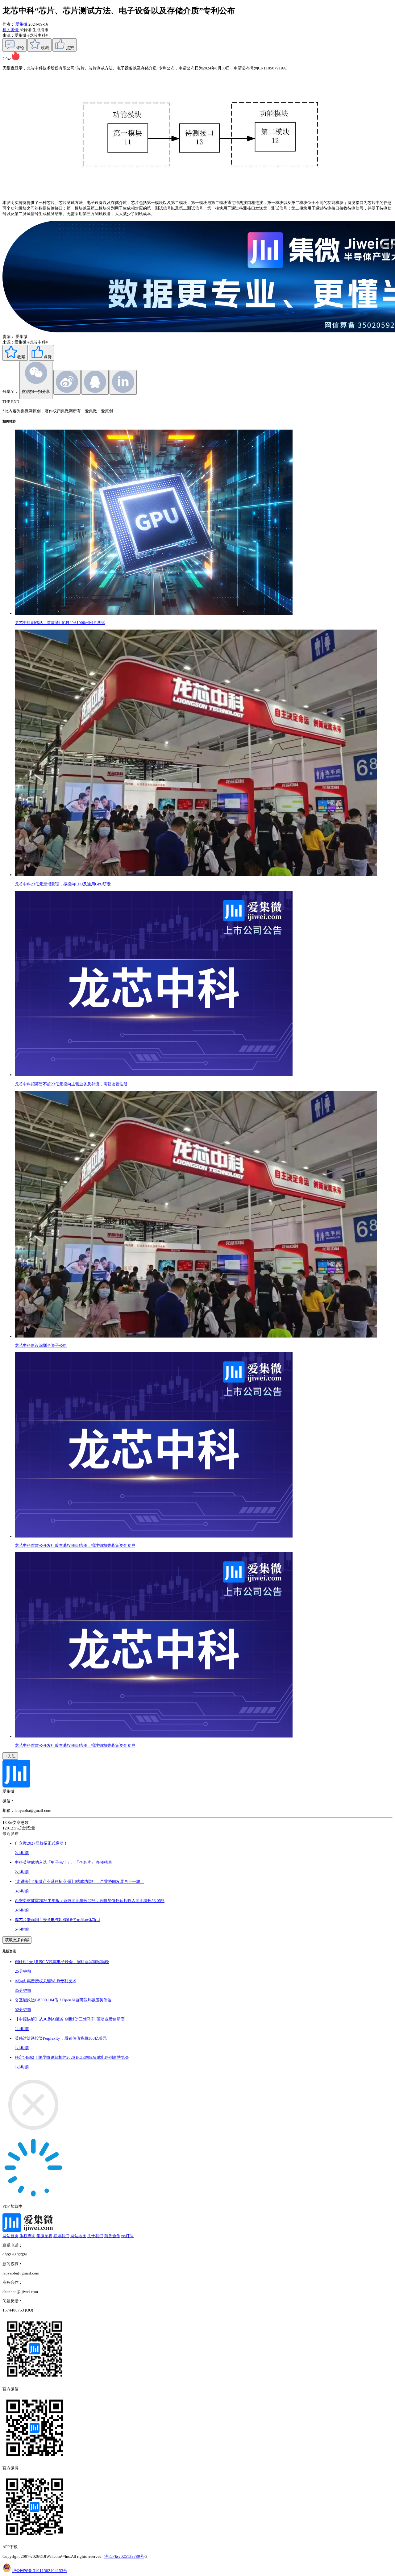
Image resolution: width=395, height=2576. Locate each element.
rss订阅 (127, 2236)
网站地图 (78, 2236)
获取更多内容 (17, 1940)
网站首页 (10, 2236)
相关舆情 (11, 30)
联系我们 (61, 2236)
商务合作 (112, 2236)
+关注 (10, 1756)
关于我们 (95, 2236)
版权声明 (27, 2236)
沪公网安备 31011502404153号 (40, 2571)
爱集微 (21, 24)
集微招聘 (44, 2236)
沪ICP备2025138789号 (124, 2556)
